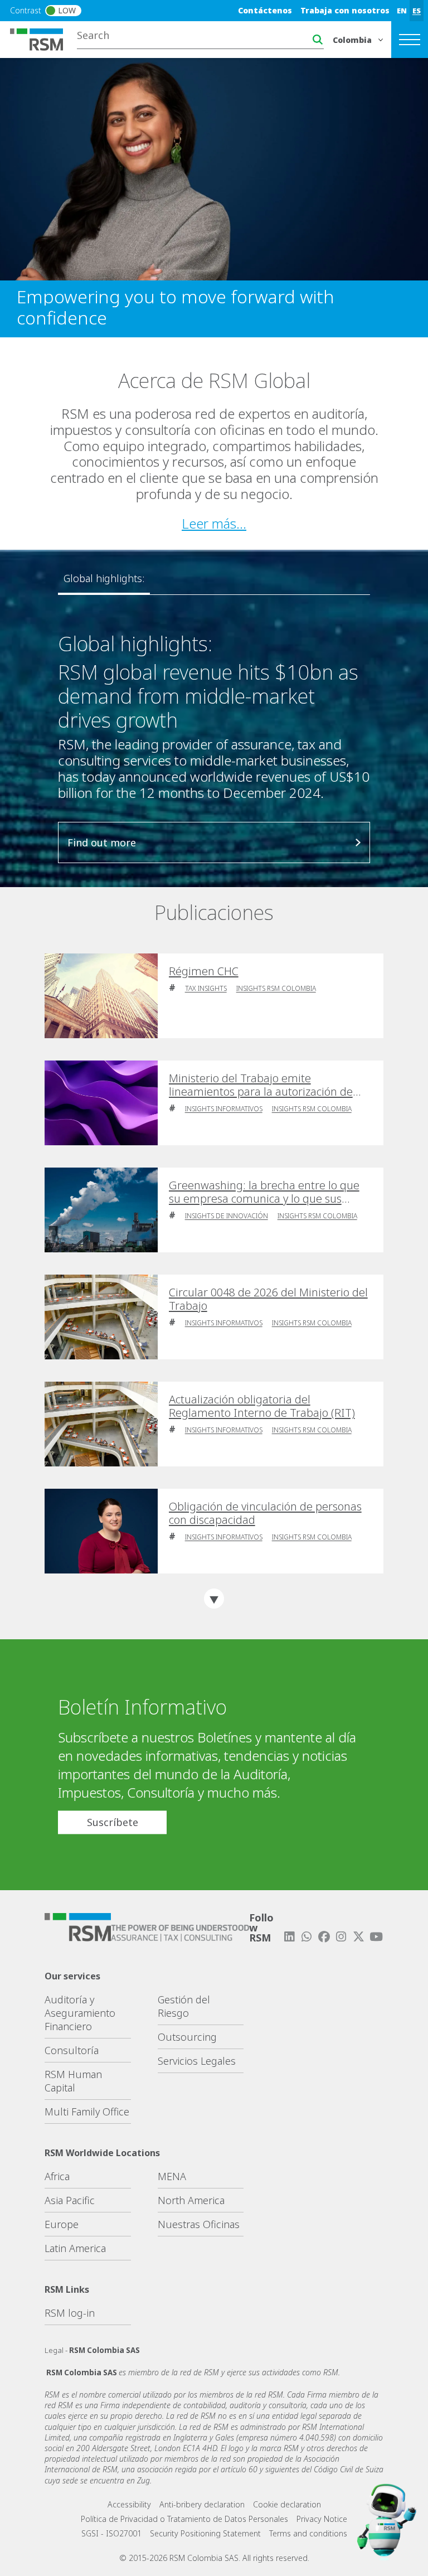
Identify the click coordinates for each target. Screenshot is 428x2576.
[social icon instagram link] (341, 1937)
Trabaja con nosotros (345, 10)
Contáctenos (265, 10)
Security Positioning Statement (205, 2533)
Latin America (75, 2248)
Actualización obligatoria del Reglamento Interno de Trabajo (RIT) (262, 1406)
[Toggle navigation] (410, 40)
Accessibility (129, 2504)
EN (402, 11)
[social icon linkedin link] (289, 1937)
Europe (62, 2224)
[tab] (104, 579)
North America (191, 2200)
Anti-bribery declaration (202, 2504)
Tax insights (206, 988)
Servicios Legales (197, 2061)
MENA (172, 2176)
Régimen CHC (204, 971)
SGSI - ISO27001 (111, 2533)
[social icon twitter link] (359, 1937)
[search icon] (318, 40)
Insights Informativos (224, 1109)
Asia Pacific (70, 2200)
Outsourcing (187, 2037)
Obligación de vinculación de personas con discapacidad (265, 1513)
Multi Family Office (87, 2112)
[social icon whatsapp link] (307, 1937)
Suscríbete (113, 1822)
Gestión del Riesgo (184, 2006)
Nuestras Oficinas (199, 2224)
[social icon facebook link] (324, 1937)
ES (417, 11)
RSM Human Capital (73, 2081)
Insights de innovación (227, 1216)
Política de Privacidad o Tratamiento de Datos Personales (184, 2519)
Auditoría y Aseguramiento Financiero (80, 2013)
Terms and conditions (308, 2533)
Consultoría (72, 2050)
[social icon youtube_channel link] (376, 1937)
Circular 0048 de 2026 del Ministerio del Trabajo (268, 1299)
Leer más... (214, 523)
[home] (43, 38)
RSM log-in (70, 2313)
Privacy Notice (322, 2519)
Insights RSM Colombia (276, 988)
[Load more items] (214, 1599)
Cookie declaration (287, 2504)
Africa (57, 2176)
